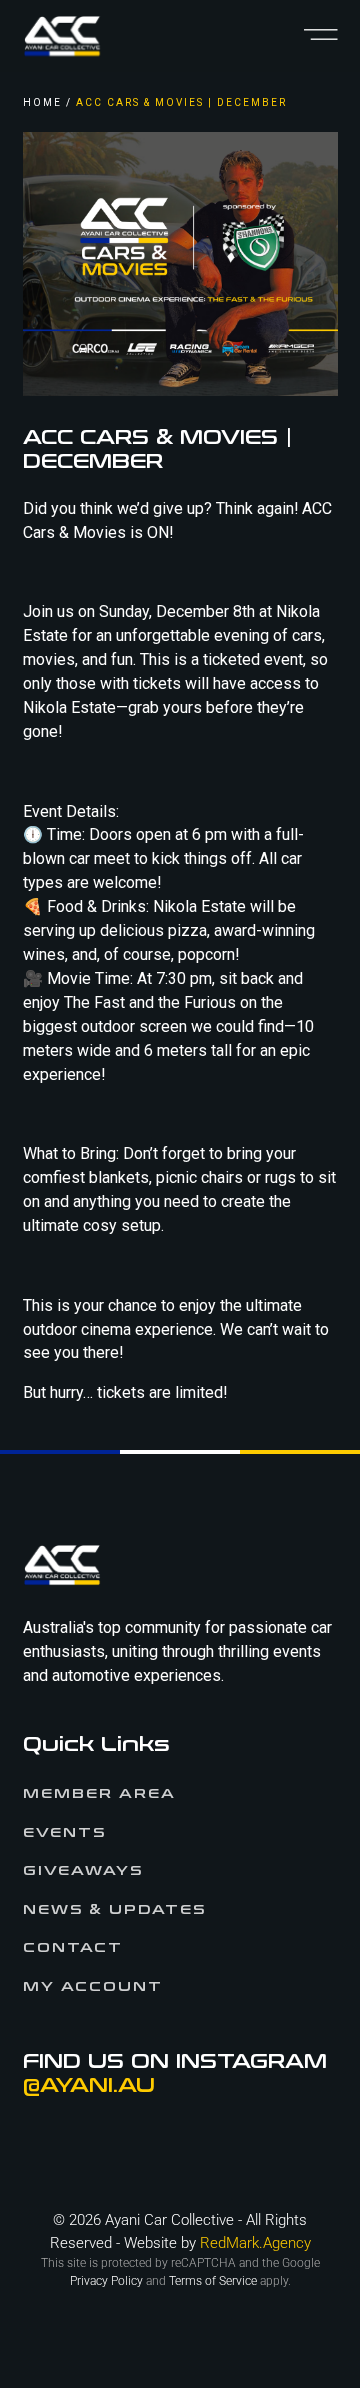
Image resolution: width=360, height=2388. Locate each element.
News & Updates (114, 1910)
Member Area (99, 1794)
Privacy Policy (106, 2281)
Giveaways (83, 1871)
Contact (73, 1948)
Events (64, 1833)
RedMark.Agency (255, 2243)
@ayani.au (89, 2085)
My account (93, 1987)
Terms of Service (213, 2281)
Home (42, 102)
